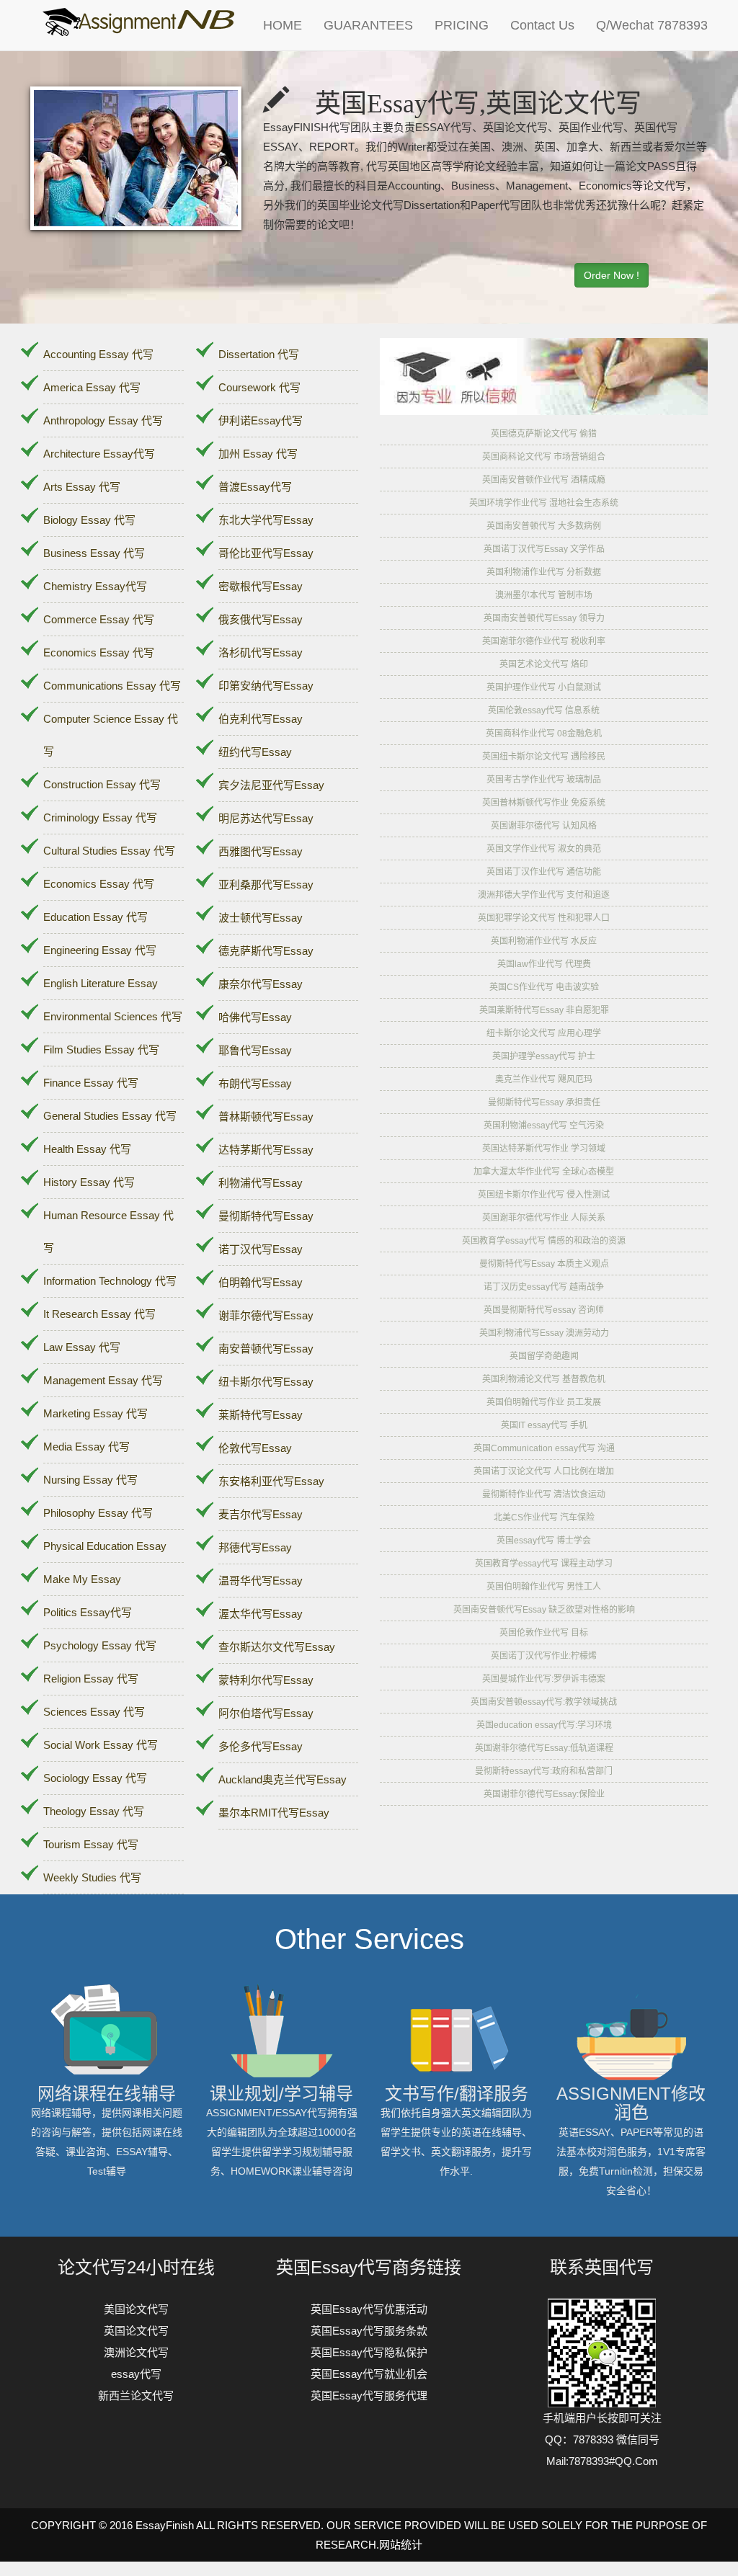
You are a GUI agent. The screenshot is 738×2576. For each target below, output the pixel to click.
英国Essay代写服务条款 (369, 2331)
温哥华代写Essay (261, 1581)
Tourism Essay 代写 (91, 1844)
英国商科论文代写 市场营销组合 (544, 457)
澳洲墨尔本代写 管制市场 (544, 595)
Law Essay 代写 (82, 1347)
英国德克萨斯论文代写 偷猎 (544, 434)
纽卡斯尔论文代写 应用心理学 (544, 1033)
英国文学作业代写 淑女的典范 (544, 849)
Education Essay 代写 (95, 917)
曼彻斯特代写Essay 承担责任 (544, 1102)
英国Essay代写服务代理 (369, 2395)
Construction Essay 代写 (102, 784)
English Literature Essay (101, 983)
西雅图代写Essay (261, 851)
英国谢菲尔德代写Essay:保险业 (544, 1794)
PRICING (462, 25)
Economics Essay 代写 (99, 652)
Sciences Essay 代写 (94, 1712)
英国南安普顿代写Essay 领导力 (544, 618)
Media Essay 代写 (86, 1447)
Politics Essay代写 (88, 1612)
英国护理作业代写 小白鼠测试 (544, 687)
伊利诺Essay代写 (261, 420)
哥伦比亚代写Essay (266, 553)
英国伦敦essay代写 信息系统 (544, 710)
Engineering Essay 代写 (100, 950)
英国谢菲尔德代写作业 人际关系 (544, 1218)
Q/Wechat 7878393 (652, 25)
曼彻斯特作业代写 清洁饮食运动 (544, 1494)
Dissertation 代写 (259, 354)
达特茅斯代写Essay (266, 1150)
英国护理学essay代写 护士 (544, 1056)
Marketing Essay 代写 (95, 1413)
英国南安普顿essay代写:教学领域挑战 (544, 1702)
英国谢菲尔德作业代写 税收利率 (544, 641)
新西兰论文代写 (136, 2395)
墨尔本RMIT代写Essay (274, 1813)
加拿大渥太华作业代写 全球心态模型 (544, 1172)
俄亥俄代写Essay (261, 619)
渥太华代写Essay (261, 1614)
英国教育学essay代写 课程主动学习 (544, 1564)
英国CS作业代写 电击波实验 (544, 987)
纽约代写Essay (255, 752)
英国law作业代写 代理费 (544, 964)
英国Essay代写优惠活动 (369, 2309)
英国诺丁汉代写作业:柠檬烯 (544, 1656)
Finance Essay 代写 (91, 1083)
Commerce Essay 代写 (99, 619)
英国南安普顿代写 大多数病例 (544, 526)
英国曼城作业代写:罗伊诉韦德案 (544, 1679)
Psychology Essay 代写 (100, 1645)
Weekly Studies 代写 (92, 1877)
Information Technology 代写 (110, 1281)
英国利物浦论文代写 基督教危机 (544, 1379)
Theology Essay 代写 (94, 1811)
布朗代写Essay (255, 1083)
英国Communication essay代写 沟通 (544, 1448)
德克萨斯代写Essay (266, 951)
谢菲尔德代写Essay (266, 1315)
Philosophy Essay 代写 (98, 1513)
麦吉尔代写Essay (261, 1514)
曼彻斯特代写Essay (266, 1216)
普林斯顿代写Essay (266, 1117)
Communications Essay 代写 (112, 686)
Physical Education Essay (105, 1546)
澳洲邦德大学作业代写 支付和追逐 (544, 895)
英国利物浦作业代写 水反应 (544, 941)
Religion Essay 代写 (91, 1679)
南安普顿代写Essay (266, 1349)
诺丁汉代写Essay (261, 1249)
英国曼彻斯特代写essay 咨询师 (544, 1310)
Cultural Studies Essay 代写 (109, 851)
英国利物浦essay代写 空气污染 (544, 1126)
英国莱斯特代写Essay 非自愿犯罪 (544, 1010)
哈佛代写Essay (255, 1017)
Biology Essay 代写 (89, 520)
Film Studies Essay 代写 (101, 1049)
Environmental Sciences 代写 (113, 1016)
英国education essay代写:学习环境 (544, 1725)
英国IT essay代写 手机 (544, 1425)
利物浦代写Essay (261, 1183)
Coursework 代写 (259, 387)
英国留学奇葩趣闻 (544, 1356)
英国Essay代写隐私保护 (369, 2352)
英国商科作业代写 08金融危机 (544, 734)
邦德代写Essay (255, 1547)
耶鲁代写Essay (255, 1050)
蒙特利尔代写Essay (266, 1680)
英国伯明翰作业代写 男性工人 (544, 1587)
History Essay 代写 (89, 1182)
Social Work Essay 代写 (101, 1745)
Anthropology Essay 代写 (103, 420)
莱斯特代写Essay (261, 1415)
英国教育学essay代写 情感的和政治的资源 (544, 1241)
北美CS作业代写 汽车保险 (544, 1517)
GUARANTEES (368, 25)
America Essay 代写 (92, 387)
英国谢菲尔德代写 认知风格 (544, 826)
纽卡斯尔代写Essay (266, 1382)
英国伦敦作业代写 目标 (544, 1633)
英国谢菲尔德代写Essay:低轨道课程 (544, 1748)
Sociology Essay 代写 (95, 1778)
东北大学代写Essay (266, 520)
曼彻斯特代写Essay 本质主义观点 (544, 1264)
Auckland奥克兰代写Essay (283, 1779)
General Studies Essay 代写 (110, 1116)
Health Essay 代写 (87, 1149)
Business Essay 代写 (94, 553)
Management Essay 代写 (103, 1380)
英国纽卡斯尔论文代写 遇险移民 (544, 757)
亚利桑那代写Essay (266, 884)
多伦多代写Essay (261, 1746)
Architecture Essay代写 (99, 454)
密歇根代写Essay (261, 586)
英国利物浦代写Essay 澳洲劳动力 (544, 1333)
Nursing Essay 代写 (90, 1480)
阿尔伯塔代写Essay (266, 1713)
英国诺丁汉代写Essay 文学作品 (544, 549)
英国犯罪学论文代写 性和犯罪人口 (544, 918)
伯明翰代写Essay (261, 1282)
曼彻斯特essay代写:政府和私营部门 (544, 1771)
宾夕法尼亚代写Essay (271, 785)
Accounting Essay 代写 (98, 354)
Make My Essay (82, 1579)
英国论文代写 (136, 2331)
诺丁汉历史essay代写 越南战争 (544, 1287)
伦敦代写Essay (255, 1448)
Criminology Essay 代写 (100, 817)
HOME (283, 25)
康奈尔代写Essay (261, 984)
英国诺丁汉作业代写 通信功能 (544, 872)
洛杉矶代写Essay (261, 652)
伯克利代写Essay (261, 719)
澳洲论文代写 (136, 2352)
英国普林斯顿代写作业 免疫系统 (544, 803)
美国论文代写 (136, 2309)
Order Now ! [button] (612, 275)
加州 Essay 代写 (258, 454)
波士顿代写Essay (261, 918)
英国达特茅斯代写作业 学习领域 (544, 1149)
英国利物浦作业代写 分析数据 (544, 572)
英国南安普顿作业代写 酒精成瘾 (544, 480)
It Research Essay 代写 (99, 1314)
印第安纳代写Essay (266, 686)
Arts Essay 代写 (82, 487)
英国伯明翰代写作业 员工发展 (544, 1402)
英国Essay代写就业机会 (369, 2374)
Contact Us (542, 25)
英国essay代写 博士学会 (544, 1541)
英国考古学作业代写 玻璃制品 (544, 780)
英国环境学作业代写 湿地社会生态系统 (544, 503)
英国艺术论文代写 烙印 (544, 664)
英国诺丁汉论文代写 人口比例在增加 (544, 1471)
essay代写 (136, 2374)
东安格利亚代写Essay (271, 1481)
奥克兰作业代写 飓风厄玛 (544, 1079)
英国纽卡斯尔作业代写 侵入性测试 (544, 1195)
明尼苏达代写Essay (266, 818)
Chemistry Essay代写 (95, 586)
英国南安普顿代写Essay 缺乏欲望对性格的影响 (544, 1610)
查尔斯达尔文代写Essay (277, 1647)
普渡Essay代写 (255, 487)
